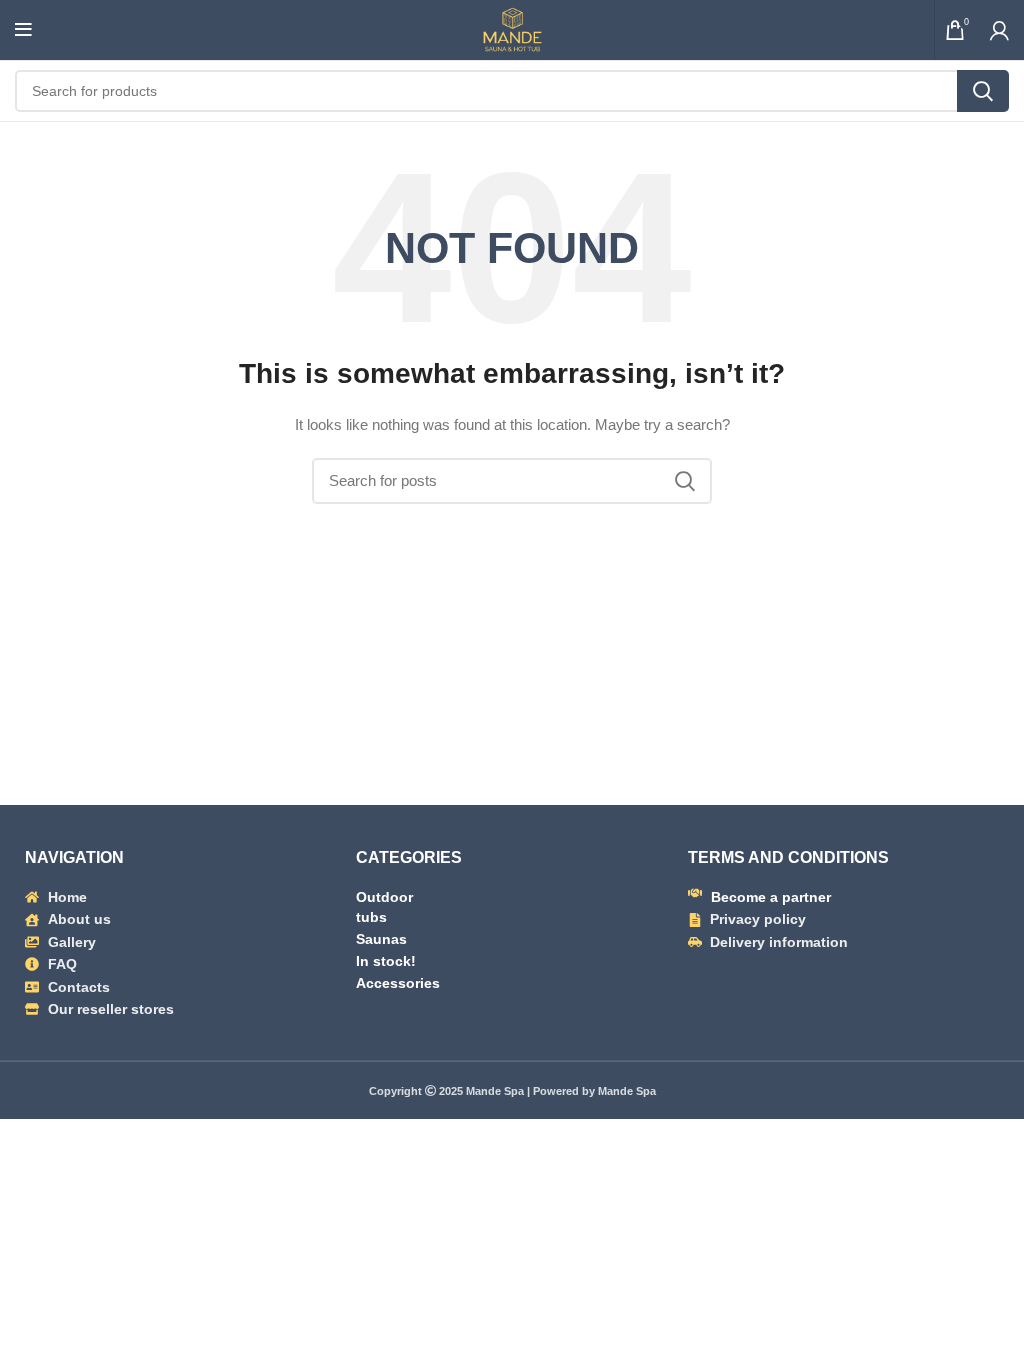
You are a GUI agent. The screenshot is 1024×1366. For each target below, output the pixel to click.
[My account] (999, 30)
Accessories (398, 983)
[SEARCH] (983, 91)
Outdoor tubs (384, 907)
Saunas (381, 939)
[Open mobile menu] (23, 30)
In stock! (386, 961)
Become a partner (771, 897)
